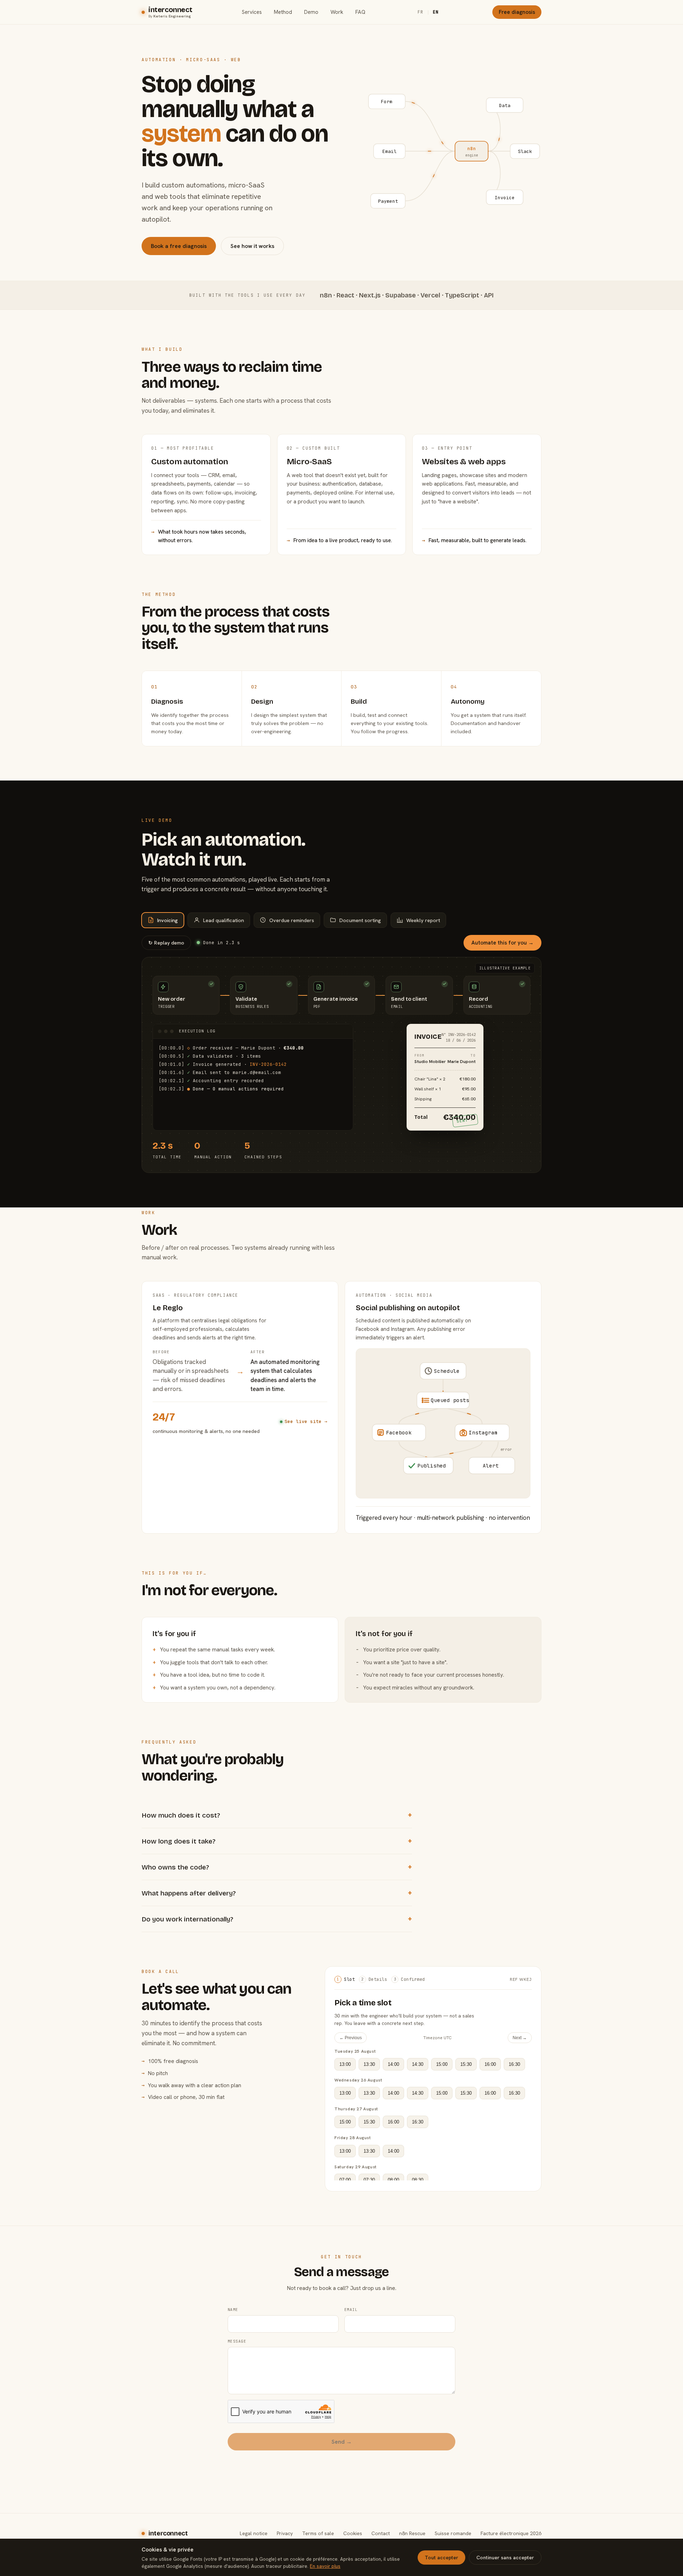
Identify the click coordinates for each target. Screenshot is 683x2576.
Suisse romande (453, 2533)
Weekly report (423, 920)
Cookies (353, 2533)
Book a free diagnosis (179, 246)
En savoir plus (325, 2566)
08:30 (418, 2180)
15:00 (442, 2064)
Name (233, 2310)
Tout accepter (441, 2558)
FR (420, 12)
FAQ (360, 12)
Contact (381, 2533)
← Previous (351, 2038)
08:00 (393, 2180)
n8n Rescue (412, 2533)
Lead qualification (224, 920)
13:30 (369, 2064)
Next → (520, 2038)
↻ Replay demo (166, 943)
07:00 (345, 2180)
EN (436, 12)
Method (283, 12)
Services (252, 12)
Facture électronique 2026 (511, 2533)
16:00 (490, 2064)
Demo (311, 12)
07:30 (369, 2180)
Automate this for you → (502, 943)
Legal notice (254, 2533)
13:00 (345, 2064)
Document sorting (360, 920)
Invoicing (168, 920)
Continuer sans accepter (505, 2558)
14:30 (418, 2064)
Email (351, 2310)
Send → (342, 2442)
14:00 (393, 2064)
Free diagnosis (517, 12)
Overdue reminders (292, 920)
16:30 (514, 2064)
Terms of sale (318, 2533)
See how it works (252, 246)
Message (237, 2341)
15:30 (466, 2064)
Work (337, 12)
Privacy (285, 2533)
